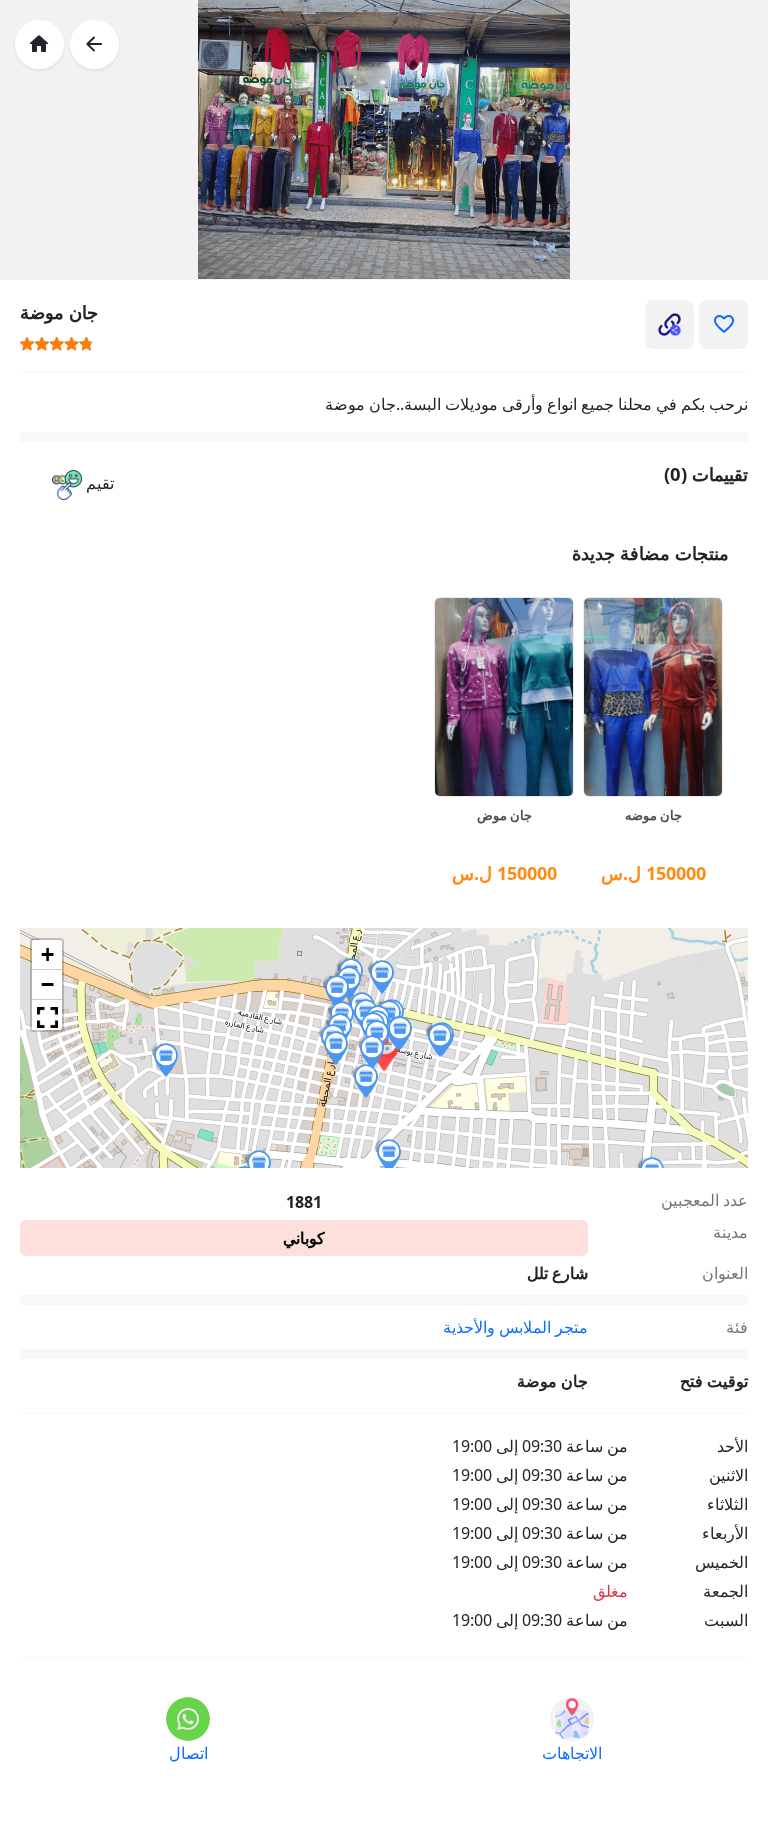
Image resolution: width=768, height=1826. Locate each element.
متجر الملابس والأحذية (515, 1327)
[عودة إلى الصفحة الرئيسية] (39, 44)
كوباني (304, 1238)
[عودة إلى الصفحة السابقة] (94, 44)
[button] (83, 484)
